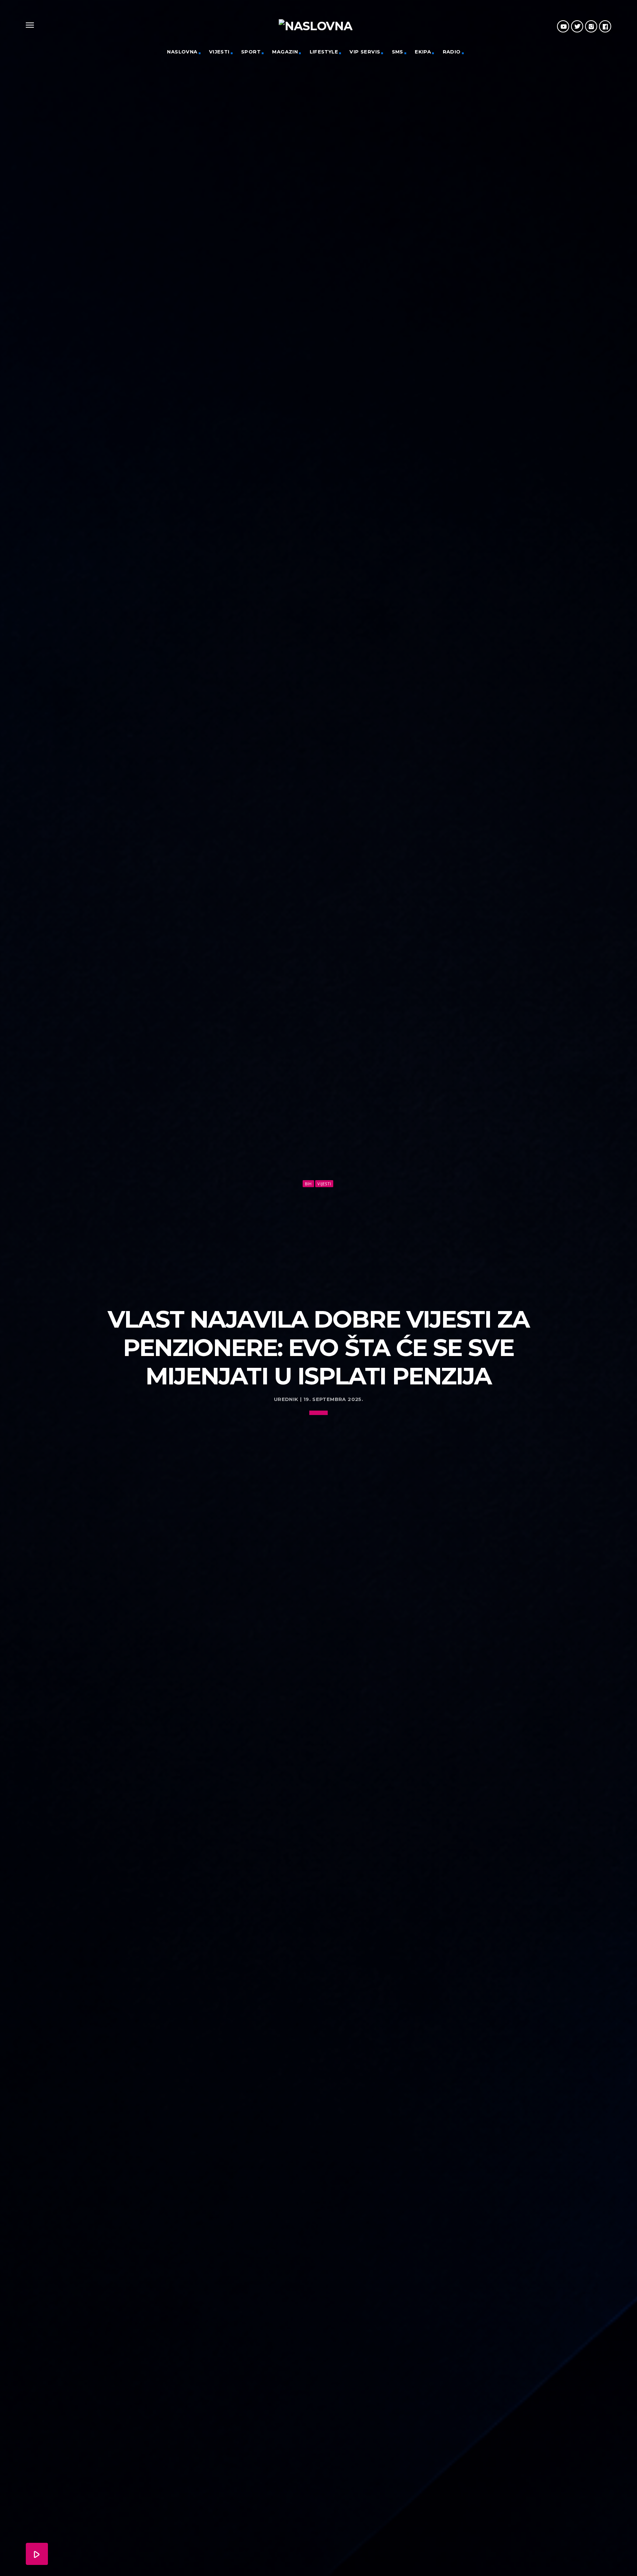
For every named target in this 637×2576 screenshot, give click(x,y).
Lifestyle (324, 52)
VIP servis (365, 52)
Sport (251, 52)
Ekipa (423, 52)
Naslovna (182, 52)
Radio (452, 52)
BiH (308, 1184)
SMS (398, 52)
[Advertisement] (318, 1244)
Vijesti (219, 52)
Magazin (285, 52)
